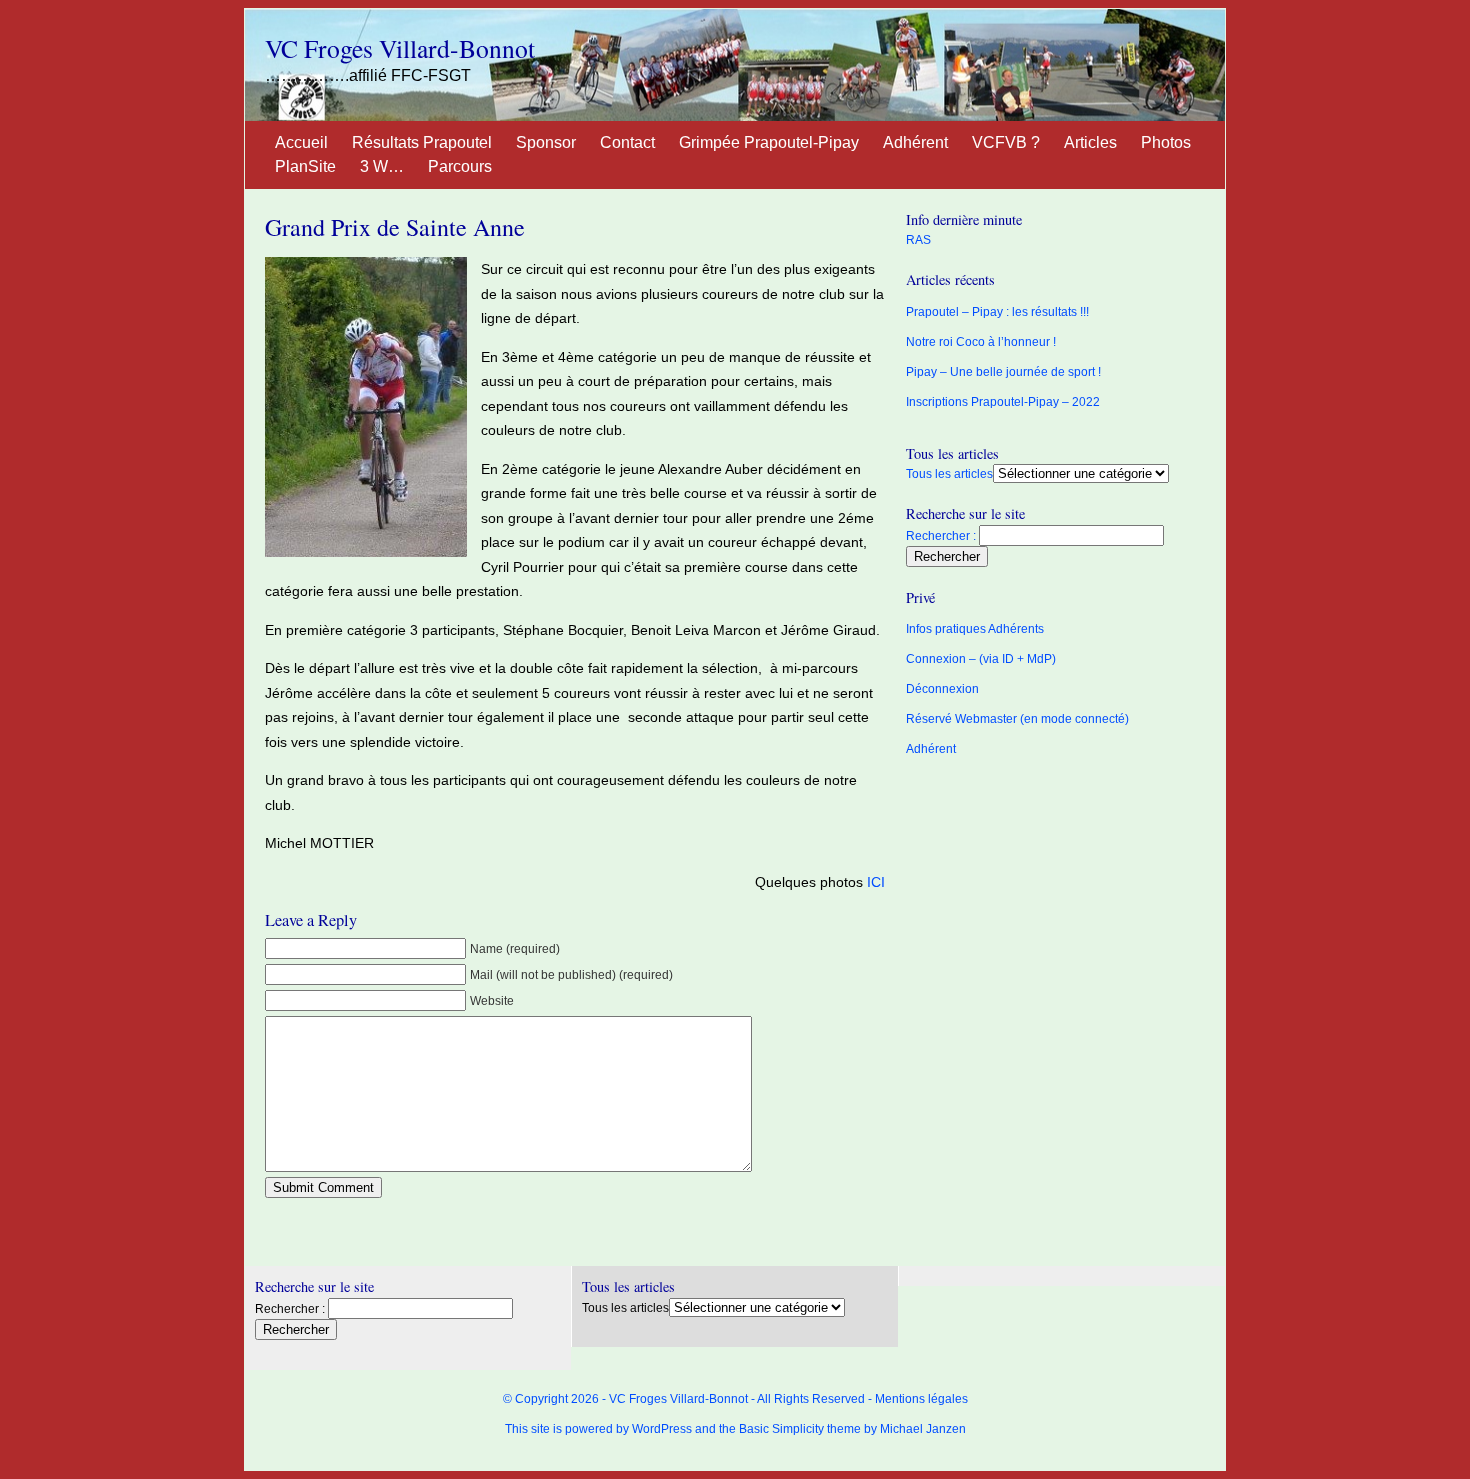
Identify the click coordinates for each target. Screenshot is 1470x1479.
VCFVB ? (1006, 142)
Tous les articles (949, 474)
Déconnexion (942, 689)
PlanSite (305, 166)
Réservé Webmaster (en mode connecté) (1017, 719)
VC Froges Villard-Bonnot (400, 48)
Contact (627, 142)
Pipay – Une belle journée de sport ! (1003, 372)
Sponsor (546, 142)
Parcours (460, 166)
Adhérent (915, 142)
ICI (876, 882)
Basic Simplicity (781, 1429)
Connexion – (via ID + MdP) (981, 659)
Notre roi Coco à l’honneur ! (981, 342)
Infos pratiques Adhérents (975, 629)
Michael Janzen (923, 1429)
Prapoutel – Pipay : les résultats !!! (997, 312)
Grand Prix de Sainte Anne (395, 227)
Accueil (301, 142)
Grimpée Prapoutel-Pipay (769, 142)
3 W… (382, 166)
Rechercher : (941, 536)
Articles (1090, 142)
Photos (1166, 142)
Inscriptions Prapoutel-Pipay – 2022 (1003, 402)
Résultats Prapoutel (422, 142)
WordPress (662, 1429)
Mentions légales (921, 1399)
